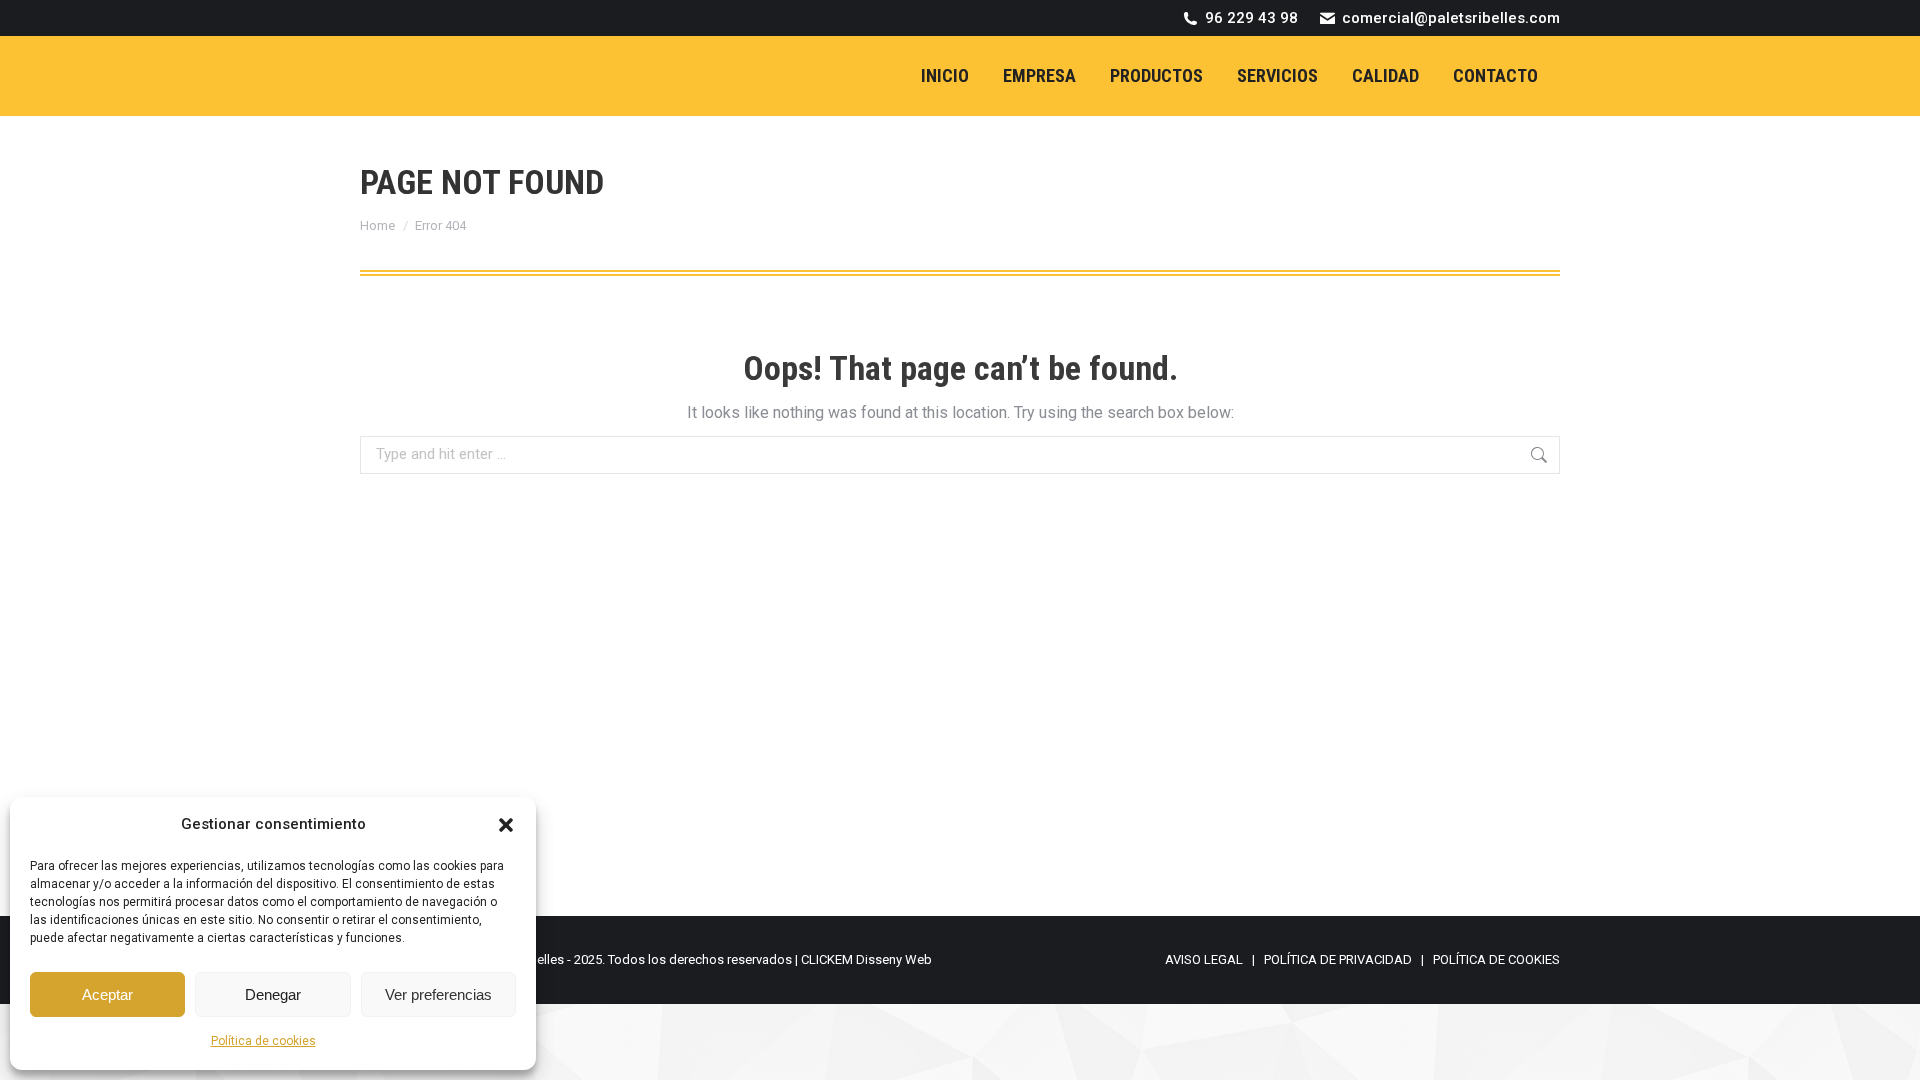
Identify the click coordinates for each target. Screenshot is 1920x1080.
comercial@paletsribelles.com (1451, 18)
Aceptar (107, 994)
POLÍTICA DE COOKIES (1496, 959)
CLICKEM (827, 959)
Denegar (273, 994)
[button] (506, 825)
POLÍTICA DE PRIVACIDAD (1338, 959)
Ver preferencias (438, 994)
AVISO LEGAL (1204, 959)
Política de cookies (263, 1041)
